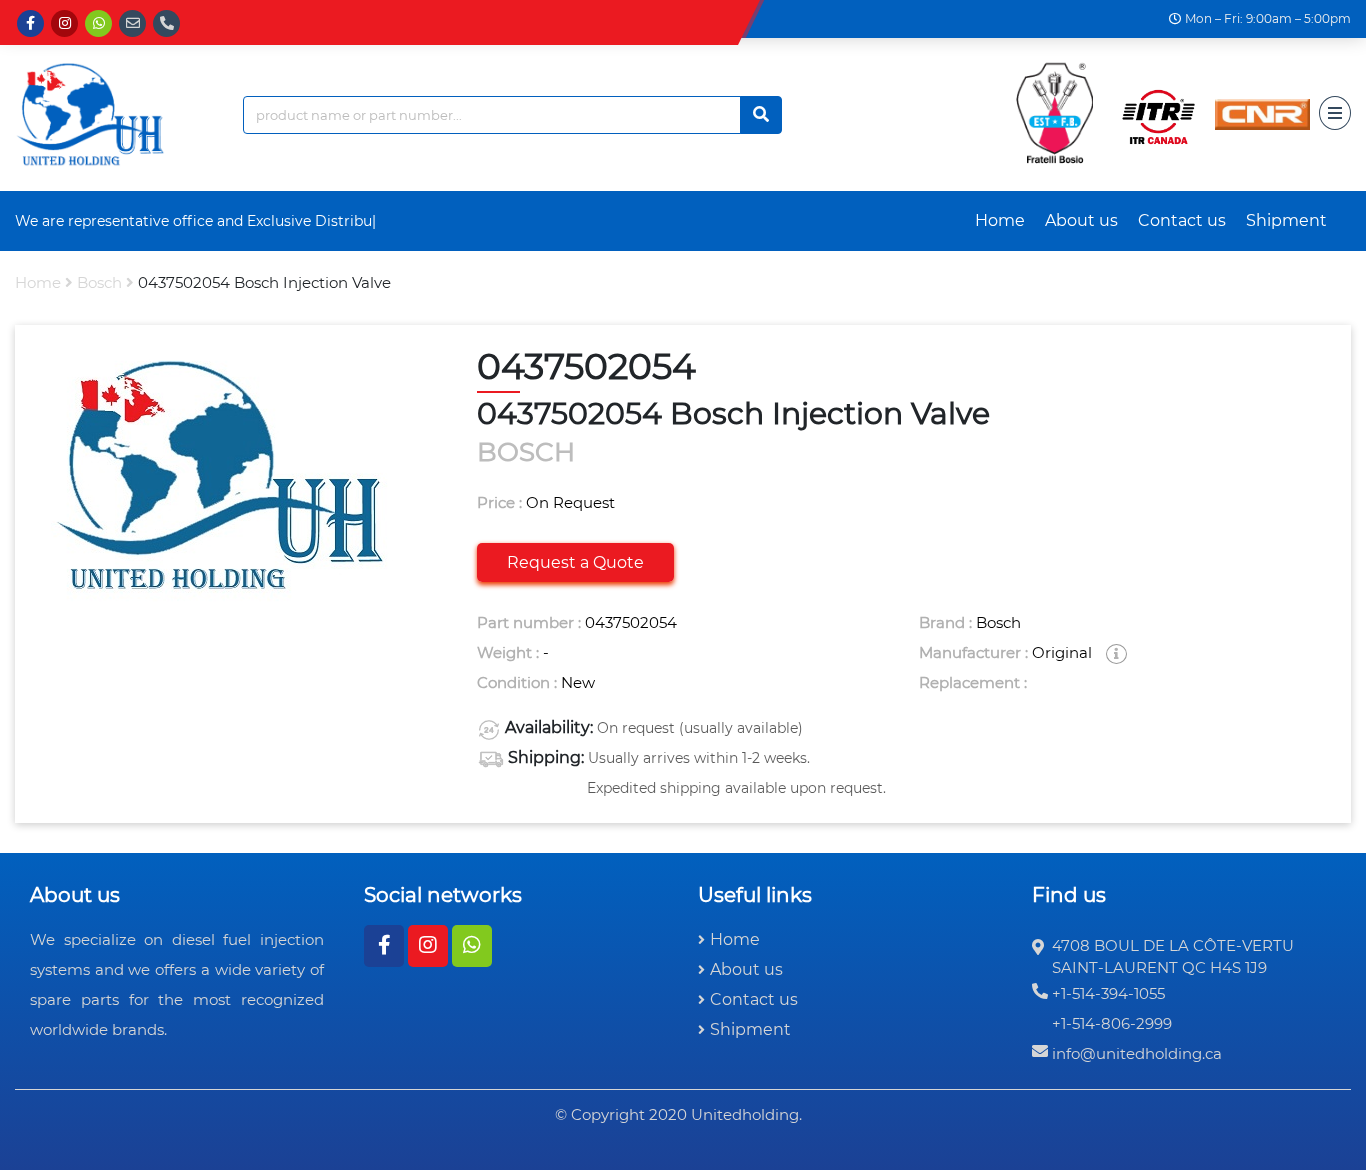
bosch (99, 282)
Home (1000, 220)
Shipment (1286, 220)
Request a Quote (575, 562)
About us (1081, 220)
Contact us (1182, 220)
